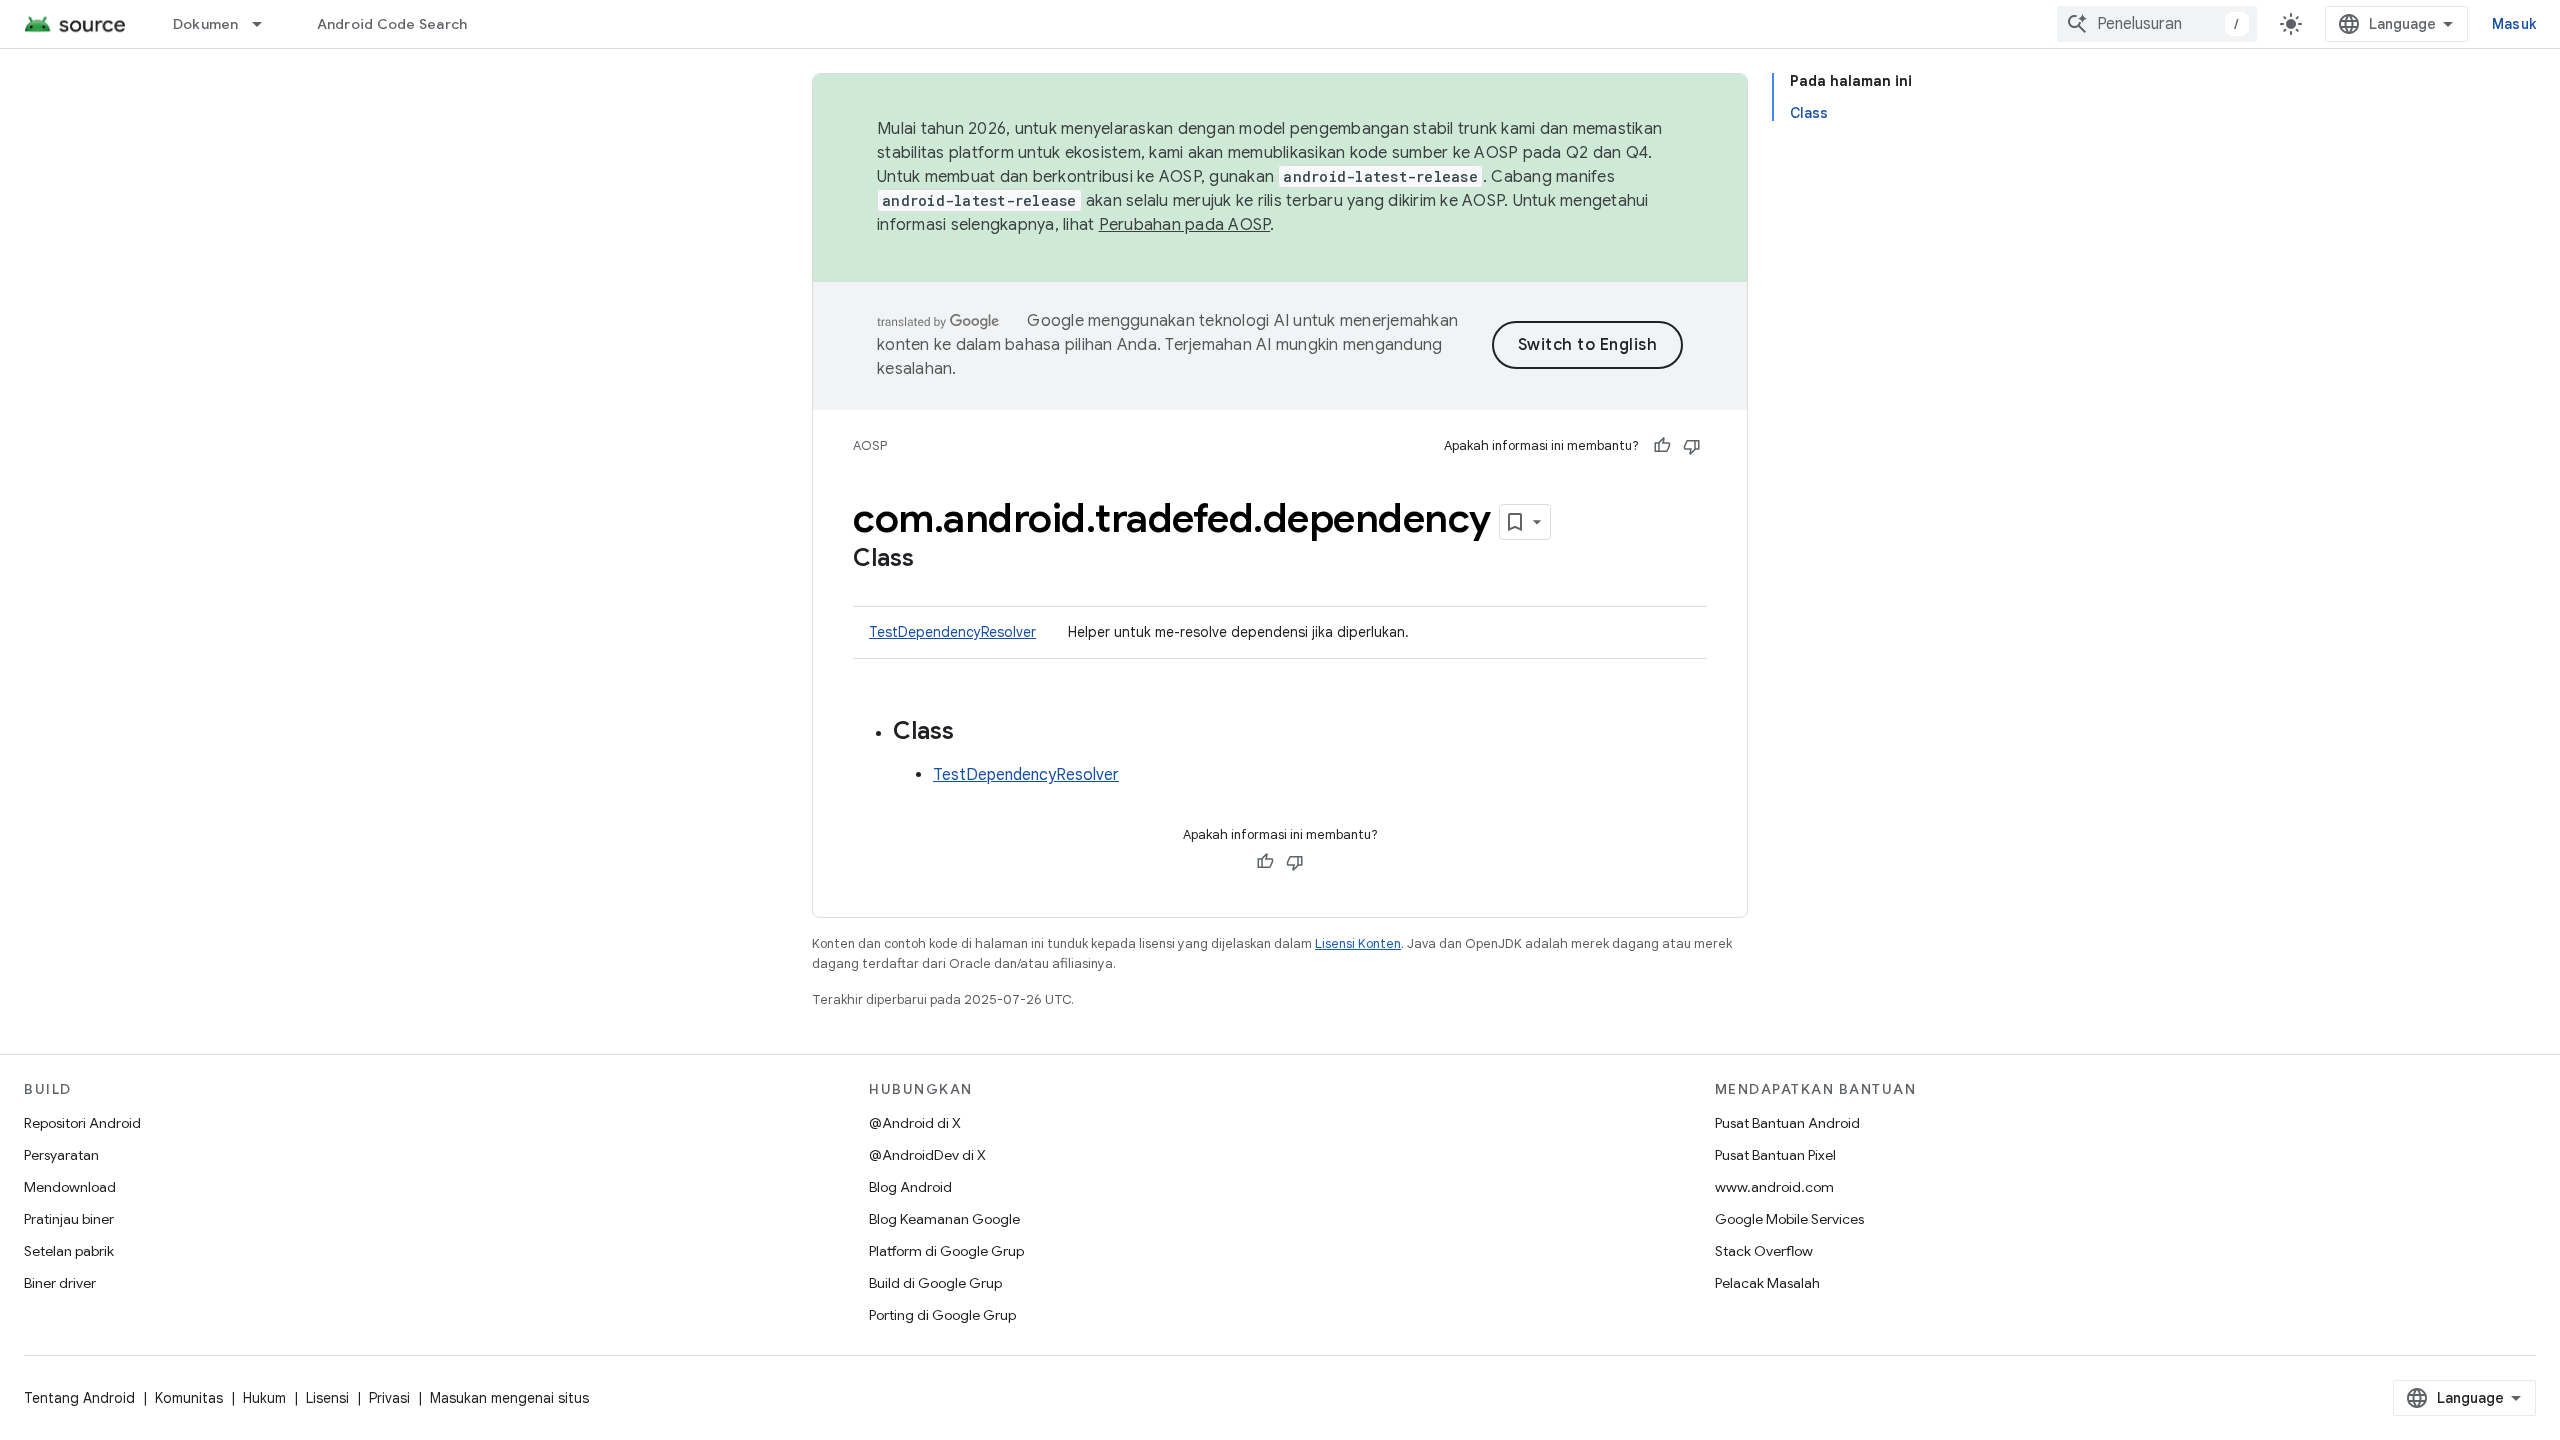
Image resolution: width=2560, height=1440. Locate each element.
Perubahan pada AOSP (1185, 225)
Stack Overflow (1764, 1251)
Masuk (2514, 24)
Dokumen (206, 24)
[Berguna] (1662, 446)
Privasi (389, 1398)
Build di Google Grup (935, 1283)
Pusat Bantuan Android (1787, 1123)
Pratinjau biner (69, 1219)
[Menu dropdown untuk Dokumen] (266, 24)
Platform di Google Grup (946, 1251)
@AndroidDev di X (927, 1155)
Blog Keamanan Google (944, 1219)
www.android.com (1774, 1187)
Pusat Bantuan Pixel (1775, 1155)
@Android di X (915, 1123)
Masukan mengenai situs (509, 1398)
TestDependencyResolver (952, 632)
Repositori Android (82, 1123)
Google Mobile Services (1789, 1219)
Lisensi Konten (1358, 943)
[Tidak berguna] (1692, 446)
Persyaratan (61, 1155)
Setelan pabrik (69, 1251)
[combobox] (2157, 24)
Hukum (264, 1398)
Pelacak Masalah (1767, 1283)
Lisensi (327, 1398)
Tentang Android (79, 1398)
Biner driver (60, 1283)
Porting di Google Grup (942, 1315)
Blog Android (910, 1187)
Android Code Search (392, 24)
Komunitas (189, 1398)
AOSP (870, 445)
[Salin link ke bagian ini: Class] (934, 560)
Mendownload (70, 1187)
